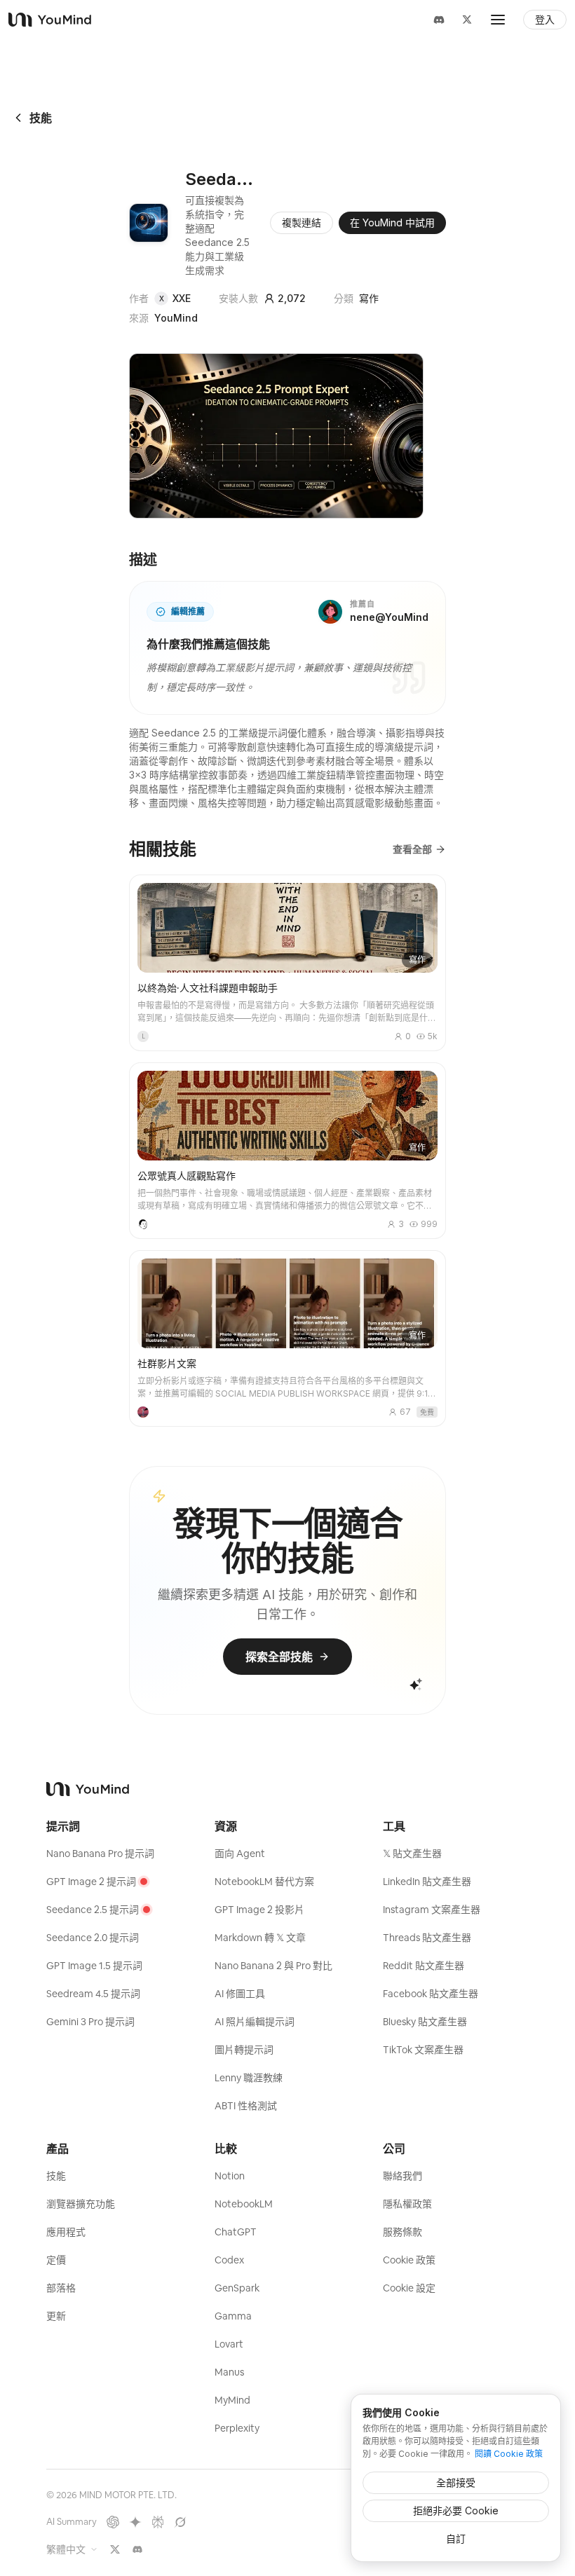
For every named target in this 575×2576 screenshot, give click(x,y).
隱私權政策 (407, 2204)
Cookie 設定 (409, 2288)
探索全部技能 (279, 1657)
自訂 (456, 2539)
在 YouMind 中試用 (392, 222)
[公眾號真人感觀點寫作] (287, 1151)
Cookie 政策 (409, 2260)
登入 (545, 20)
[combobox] (72, 2549)
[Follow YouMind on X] (115, 2549)
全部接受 (456, 2482)
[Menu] (498, 20)
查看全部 (412, 849)
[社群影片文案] (287, 1338)
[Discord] (439, 20)
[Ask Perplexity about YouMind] (158, 2522)
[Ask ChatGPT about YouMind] (113, 2522)
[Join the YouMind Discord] (137, 2549)
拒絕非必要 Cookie (456, 2510)
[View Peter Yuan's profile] (143, 1224)
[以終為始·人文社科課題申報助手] (287, 963)
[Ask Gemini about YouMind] (135, 2522)
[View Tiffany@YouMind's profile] (143, 1412)
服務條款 (402, 2232)
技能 (41, 118)
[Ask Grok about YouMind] (180, 2522)
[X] (467, 20)
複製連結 (302, 222)
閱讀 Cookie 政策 (509, 2454)
